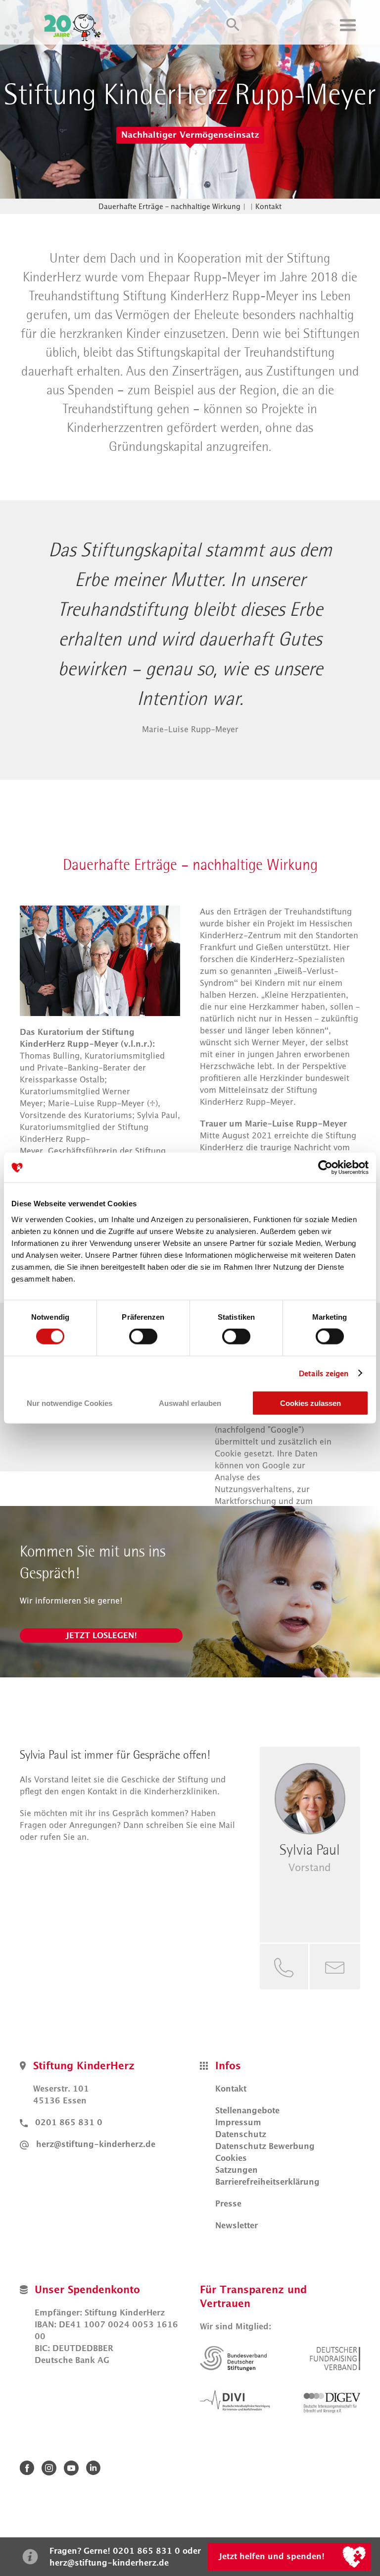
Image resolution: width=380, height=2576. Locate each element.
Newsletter (237, 2225)
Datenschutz (241, 2134)
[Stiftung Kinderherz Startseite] (75, 25)
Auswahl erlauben (190, 1403)
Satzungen (237, 2170)
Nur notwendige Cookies (70, 1403)
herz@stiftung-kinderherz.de (96, 2144)
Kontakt (268, 206)
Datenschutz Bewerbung (265, 2146)
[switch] (143, 1337)
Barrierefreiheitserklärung (267, 2182)
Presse (228, 2203)
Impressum (238, 2122)
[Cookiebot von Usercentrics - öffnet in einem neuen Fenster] (325, 1168)
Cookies (231, 2158)
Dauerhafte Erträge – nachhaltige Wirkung (169, 206)
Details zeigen (324, 1373)
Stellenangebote (247, 2110)
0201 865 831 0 (69, 2122)
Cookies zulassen (310, 1403)
